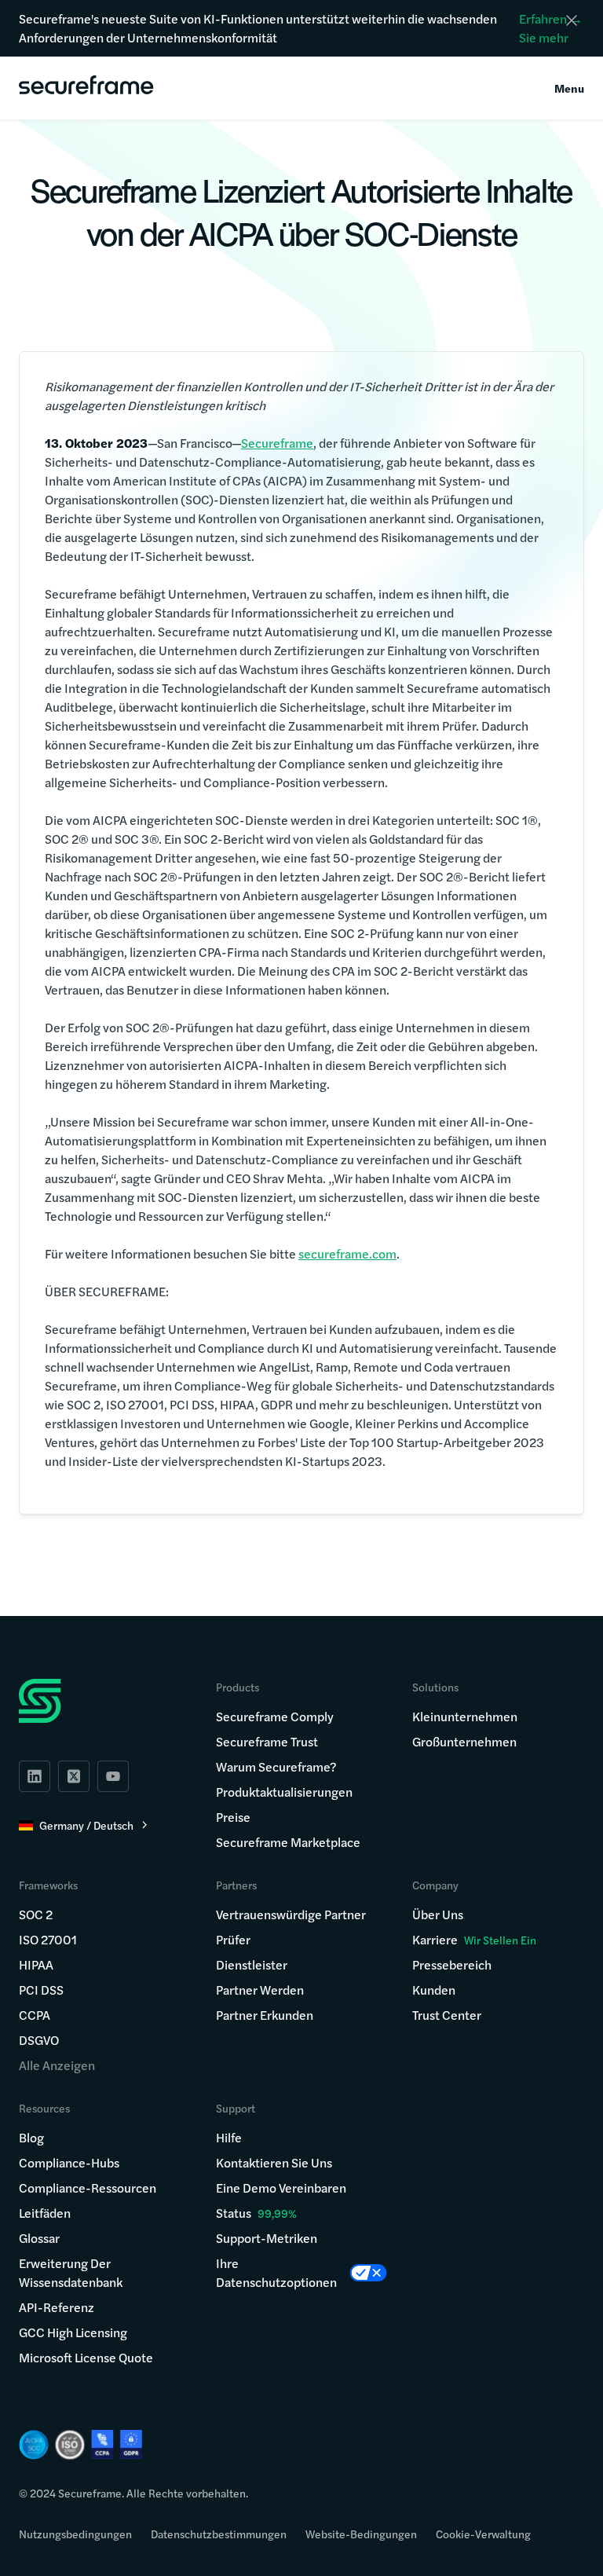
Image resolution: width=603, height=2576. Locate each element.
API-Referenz (57, 2307)
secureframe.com (347, 1253)
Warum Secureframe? (276, 1766)
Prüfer (233, 1939)
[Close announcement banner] (572, 20)
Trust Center (447, 2015)
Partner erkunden (265, 2015)
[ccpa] (102, 2444)
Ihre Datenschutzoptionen (276, 2272)
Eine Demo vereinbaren (281, 2188)
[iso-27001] (70, 2445)
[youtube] (113, 1776)
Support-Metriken (267, 2238)
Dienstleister (252, 1964)
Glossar (39, 2238)
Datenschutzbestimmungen (219, 2534)
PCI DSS (41, 1990)
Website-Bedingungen (361, 2534)
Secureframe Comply (275, 1716)
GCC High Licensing (73, 2332)
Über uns (438, 1914)
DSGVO (39, 2040)
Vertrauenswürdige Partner (291, 1914)
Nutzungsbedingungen (75, 2534)
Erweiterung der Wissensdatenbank (71, 2272)
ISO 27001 (48, 1939)
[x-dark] (74, 1776)
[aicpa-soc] (34, 2445)
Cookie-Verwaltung (483, 2534)
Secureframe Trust (267, 1741)
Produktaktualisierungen (284, 1792)
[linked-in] (35, 1776)
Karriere (474, 1939)
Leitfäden (45, 2213)
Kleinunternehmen (465, 1716)
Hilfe (229, 2137)
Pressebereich (452, 1964)
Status (234, 2213)
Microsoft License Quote (86, 2357)
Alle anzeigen (57, 2065)
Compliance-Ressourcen (88, 2188)
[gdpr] (131, 2444)
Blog (31, 2137)
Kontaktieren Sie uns (274, 2162)
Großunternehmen (464, 1741)
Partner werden (260, 1990)
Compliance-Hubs (69, 2162)
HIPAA (36, 1964)
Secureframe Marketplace (288, 1842)
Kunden (434, 1990)
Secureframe (277, 443)
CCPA (35, 2015)
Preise (233, 1817)
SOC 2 (36, 1914)
